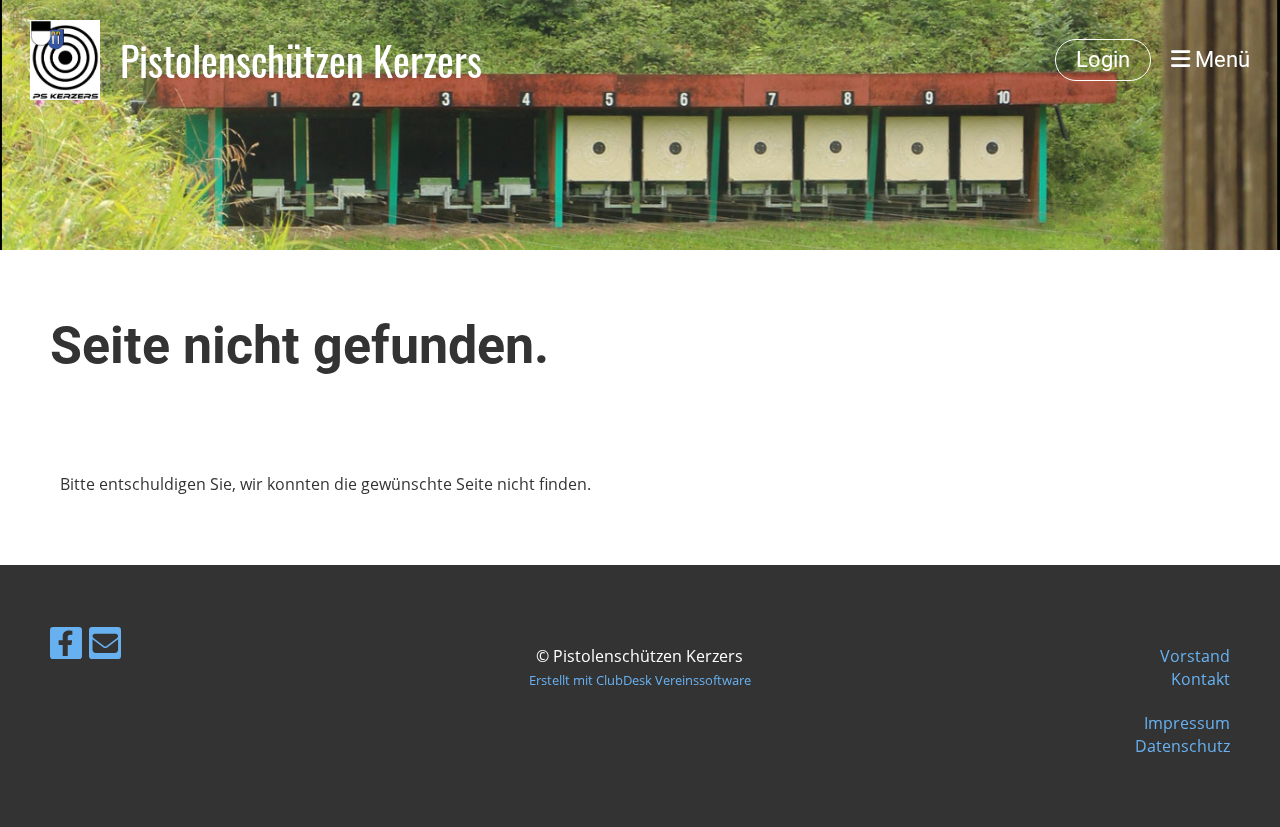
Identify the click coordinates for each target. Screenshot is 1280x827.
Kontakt (1200, 679)
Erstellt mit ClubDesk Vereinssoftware (640, 680)
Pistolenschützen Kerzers (301, 60)
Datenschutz (1182, 746)
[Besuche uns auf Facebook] (66, 646)
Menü (1220, 59)
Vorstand (1195, 656)
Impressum (1187, 723)
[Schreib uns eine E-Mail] (105, 646)
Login (1103, 59)
